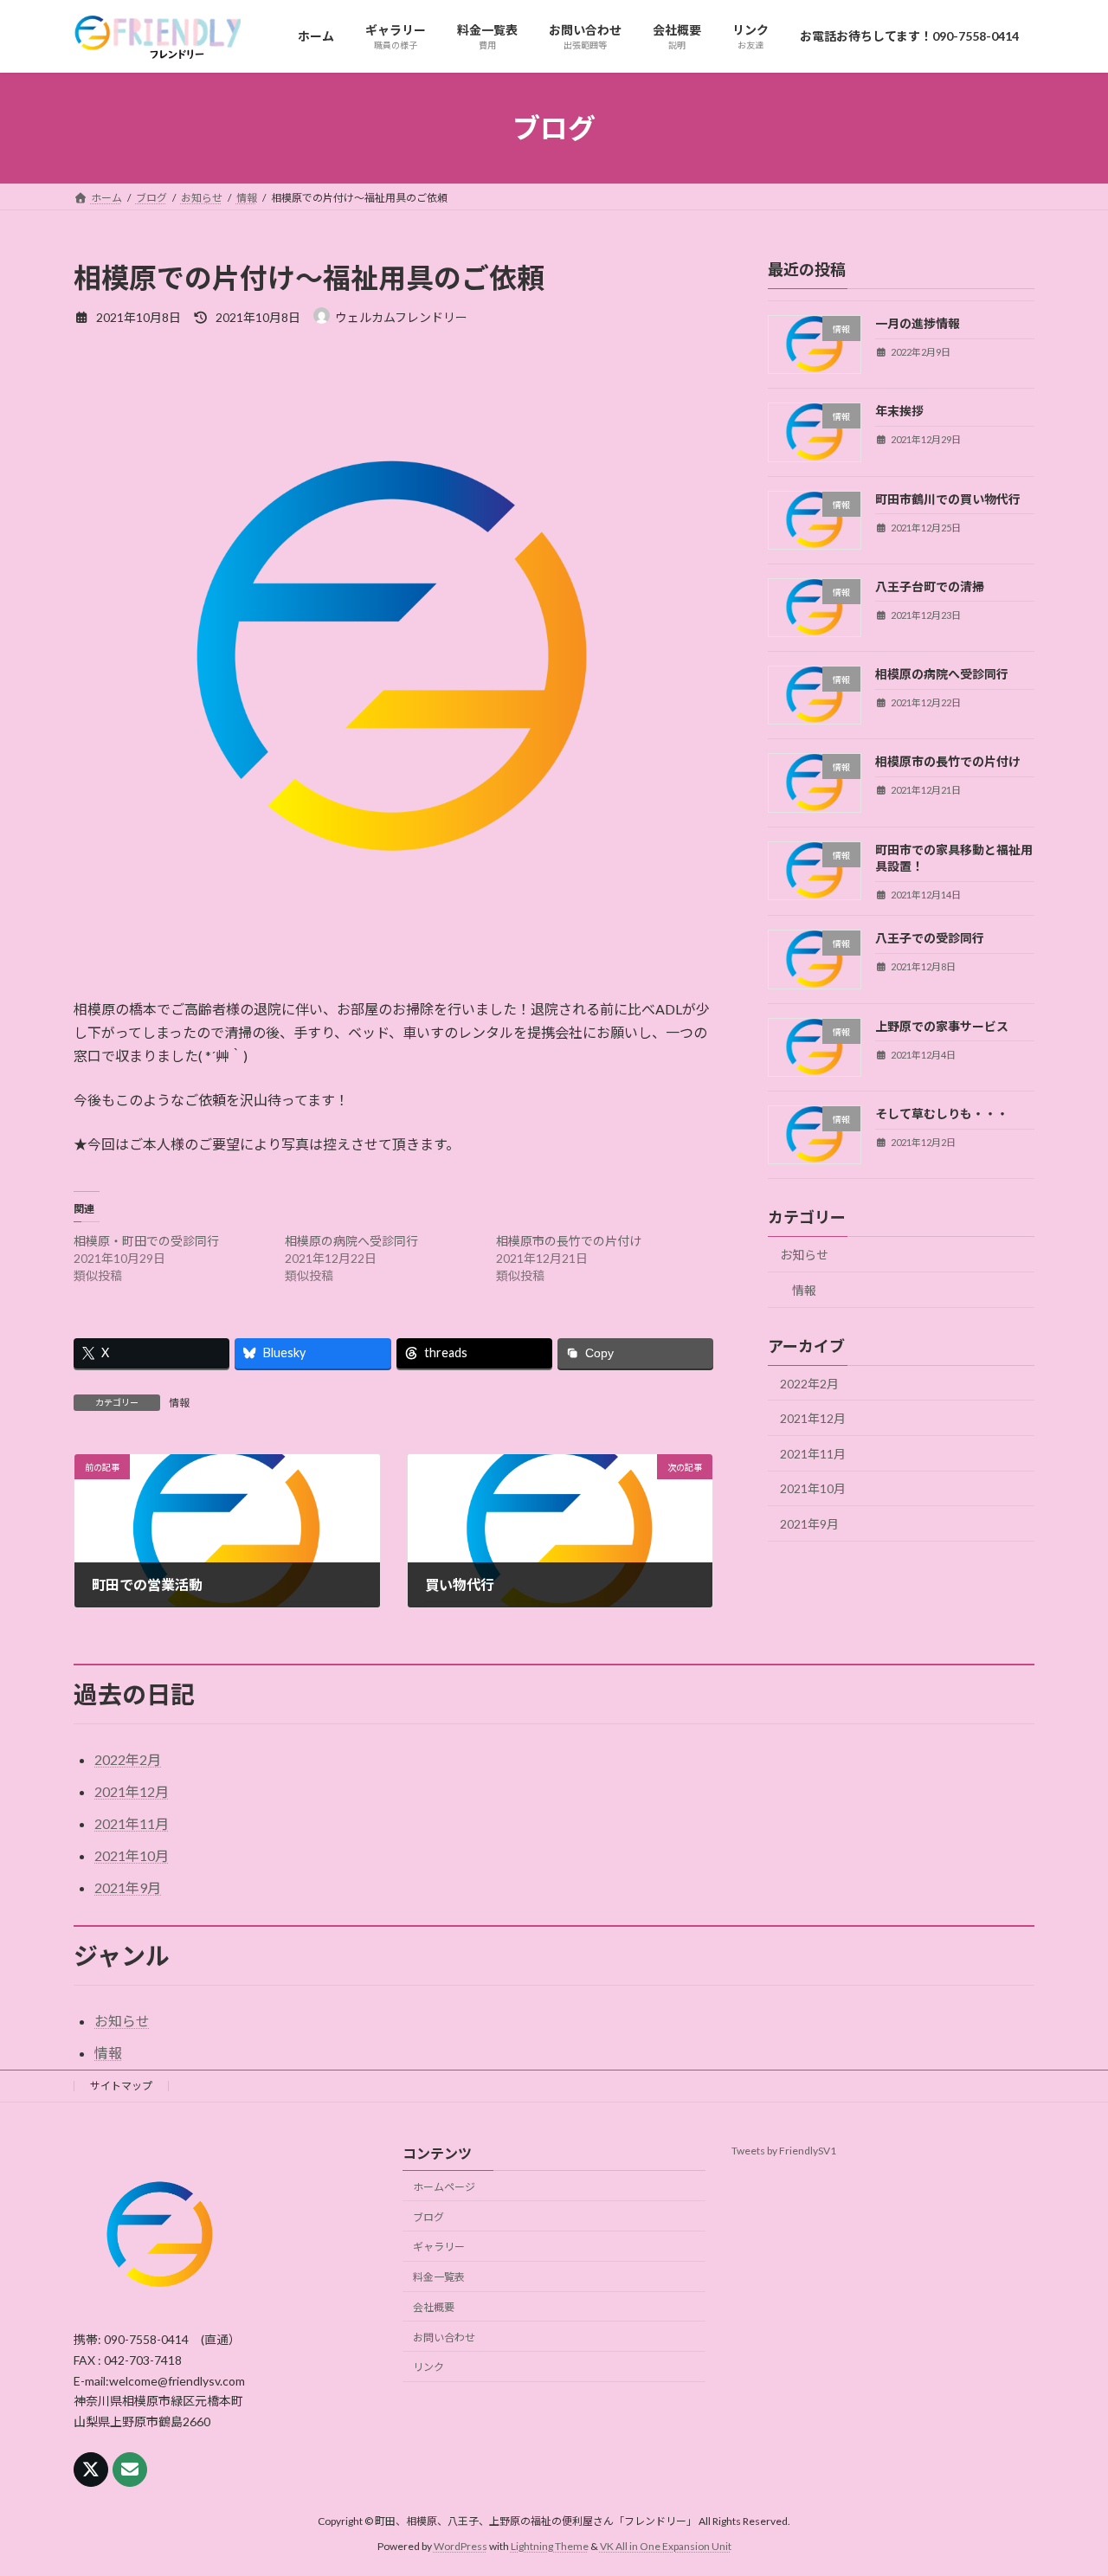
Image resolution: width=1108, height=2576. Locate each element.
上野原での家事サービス (942, 1026)
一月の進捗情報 (918, 323)
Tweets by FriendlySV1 (784, 2151)
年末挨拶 (899, 412)
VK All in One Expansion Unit (666, 2546)
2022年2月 (809, 1384)
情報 (179, 1403)
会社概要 (434, 2307)
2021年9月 (809, 1524)
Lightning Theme (550, 2546)
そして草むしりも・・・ (942, 1114)
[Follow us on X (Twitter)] (91, 2470)
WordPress (461, 2546)
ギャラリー (439, 2247)
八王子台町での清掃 (930, 586)
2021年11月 (813, 1454)
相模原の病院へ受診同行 (351, 1241)
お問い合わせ (444, 2337)
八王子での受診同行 (930, 939)
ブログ (428, 2216)
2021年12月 (813, 1418)
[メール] (130, 2470)
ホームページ (444, 2186)
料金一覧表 (439, 2277)
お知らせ (804, 1255)
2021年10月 (813, 1489)
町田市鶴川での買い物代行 (948, 499)
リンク (428, 2367)
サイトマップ (121, 2086)
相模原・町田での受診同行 (146, 1241)
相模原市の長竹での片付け (569, 1241)
